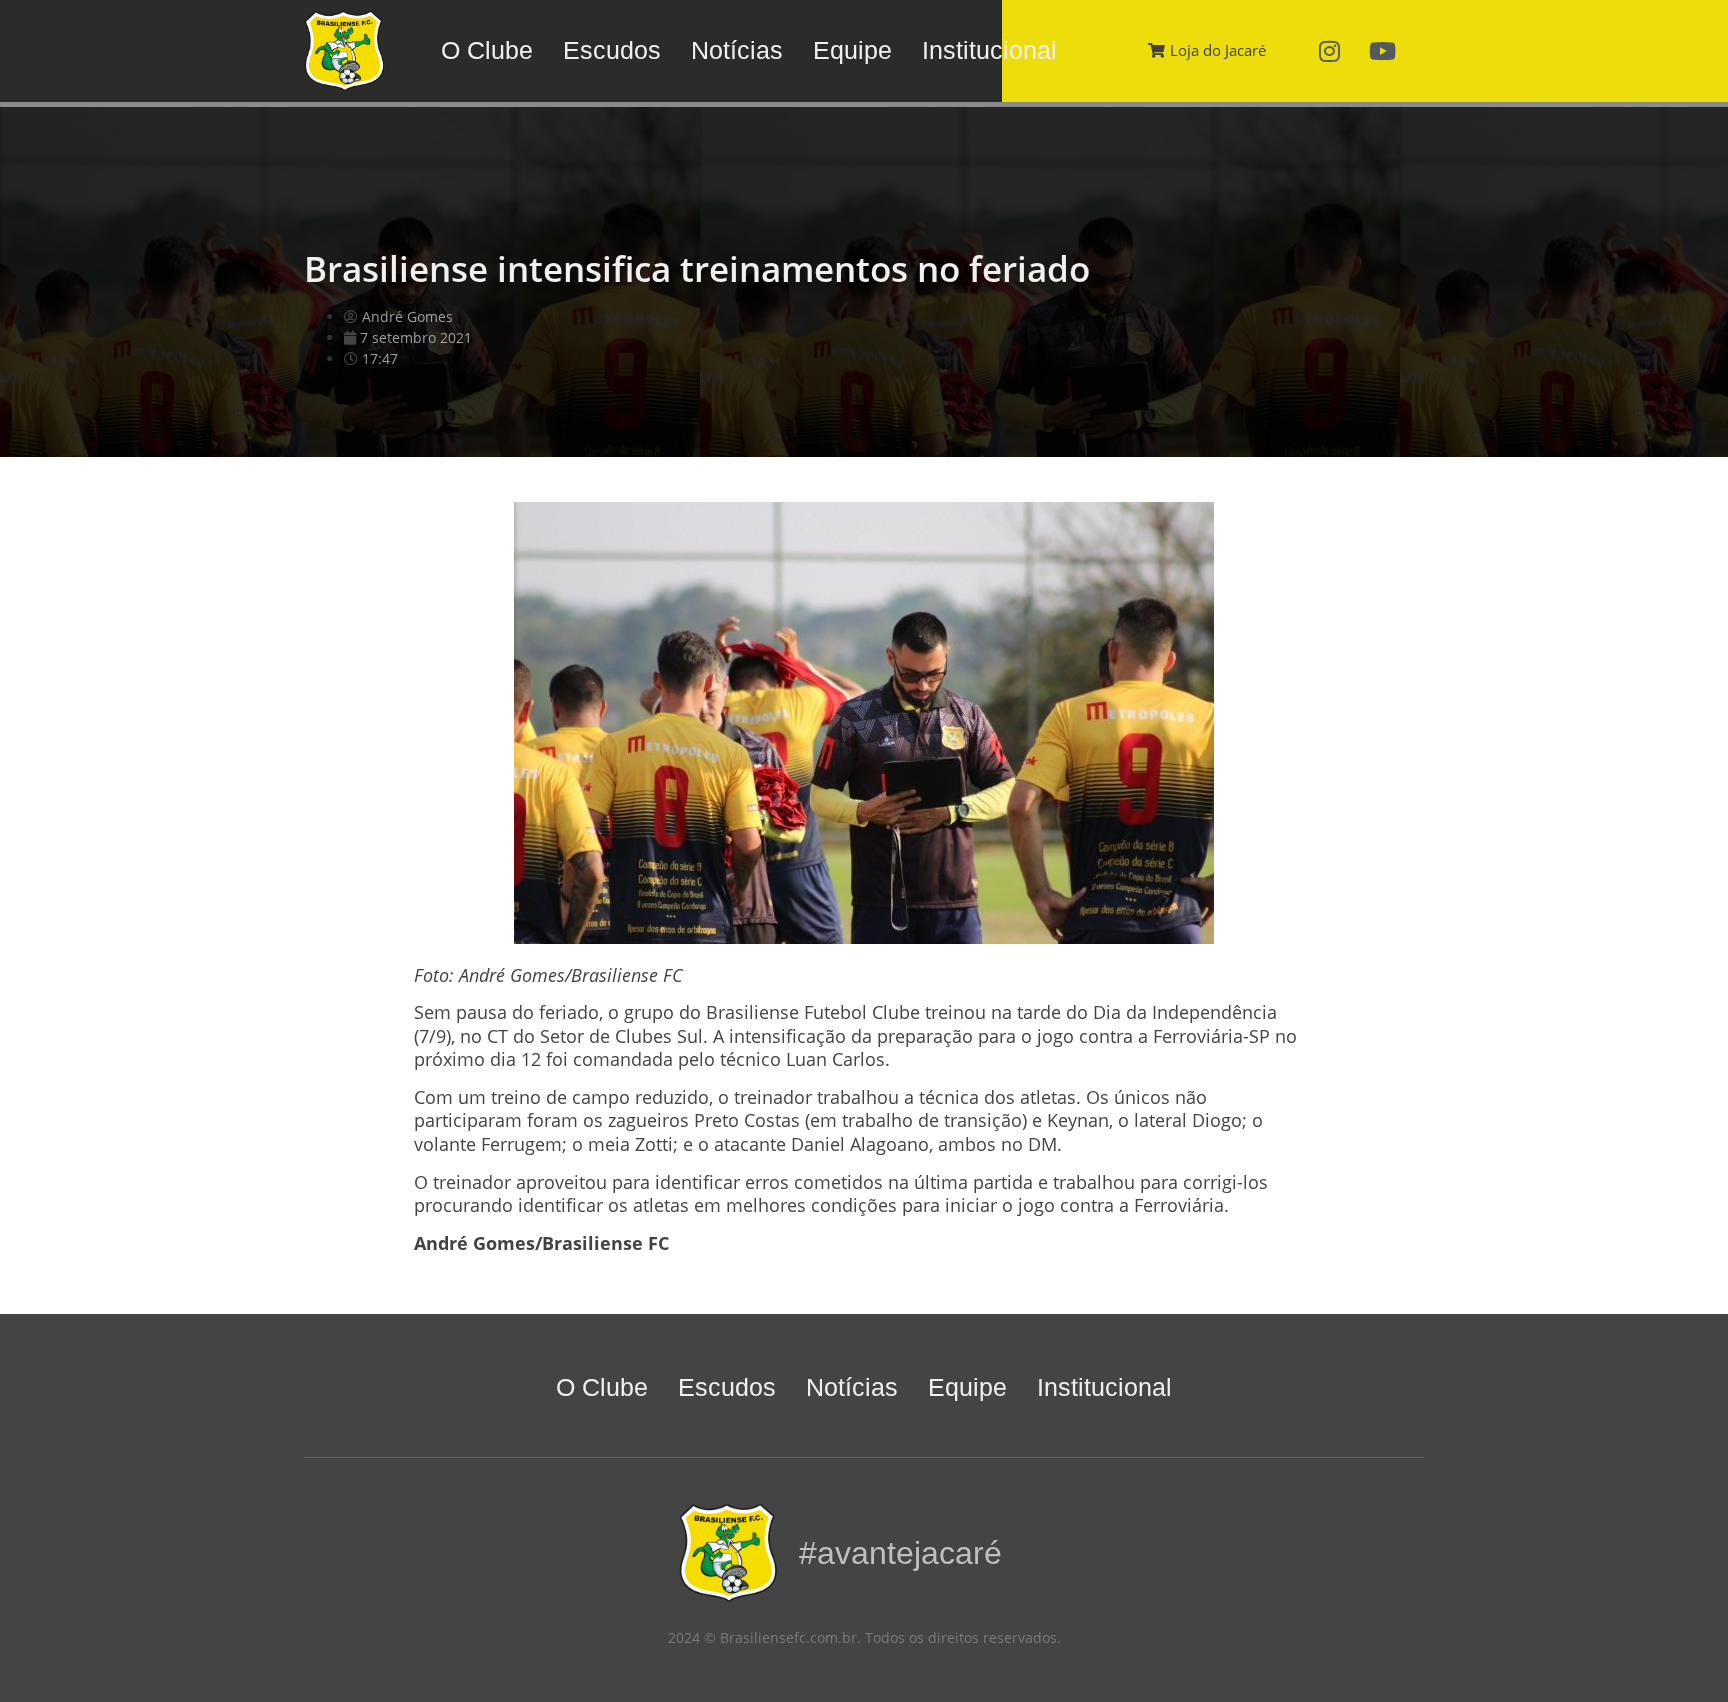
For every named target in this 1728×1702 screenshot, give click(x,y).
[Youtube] (1383, 51)
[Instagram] (1330, 51)
